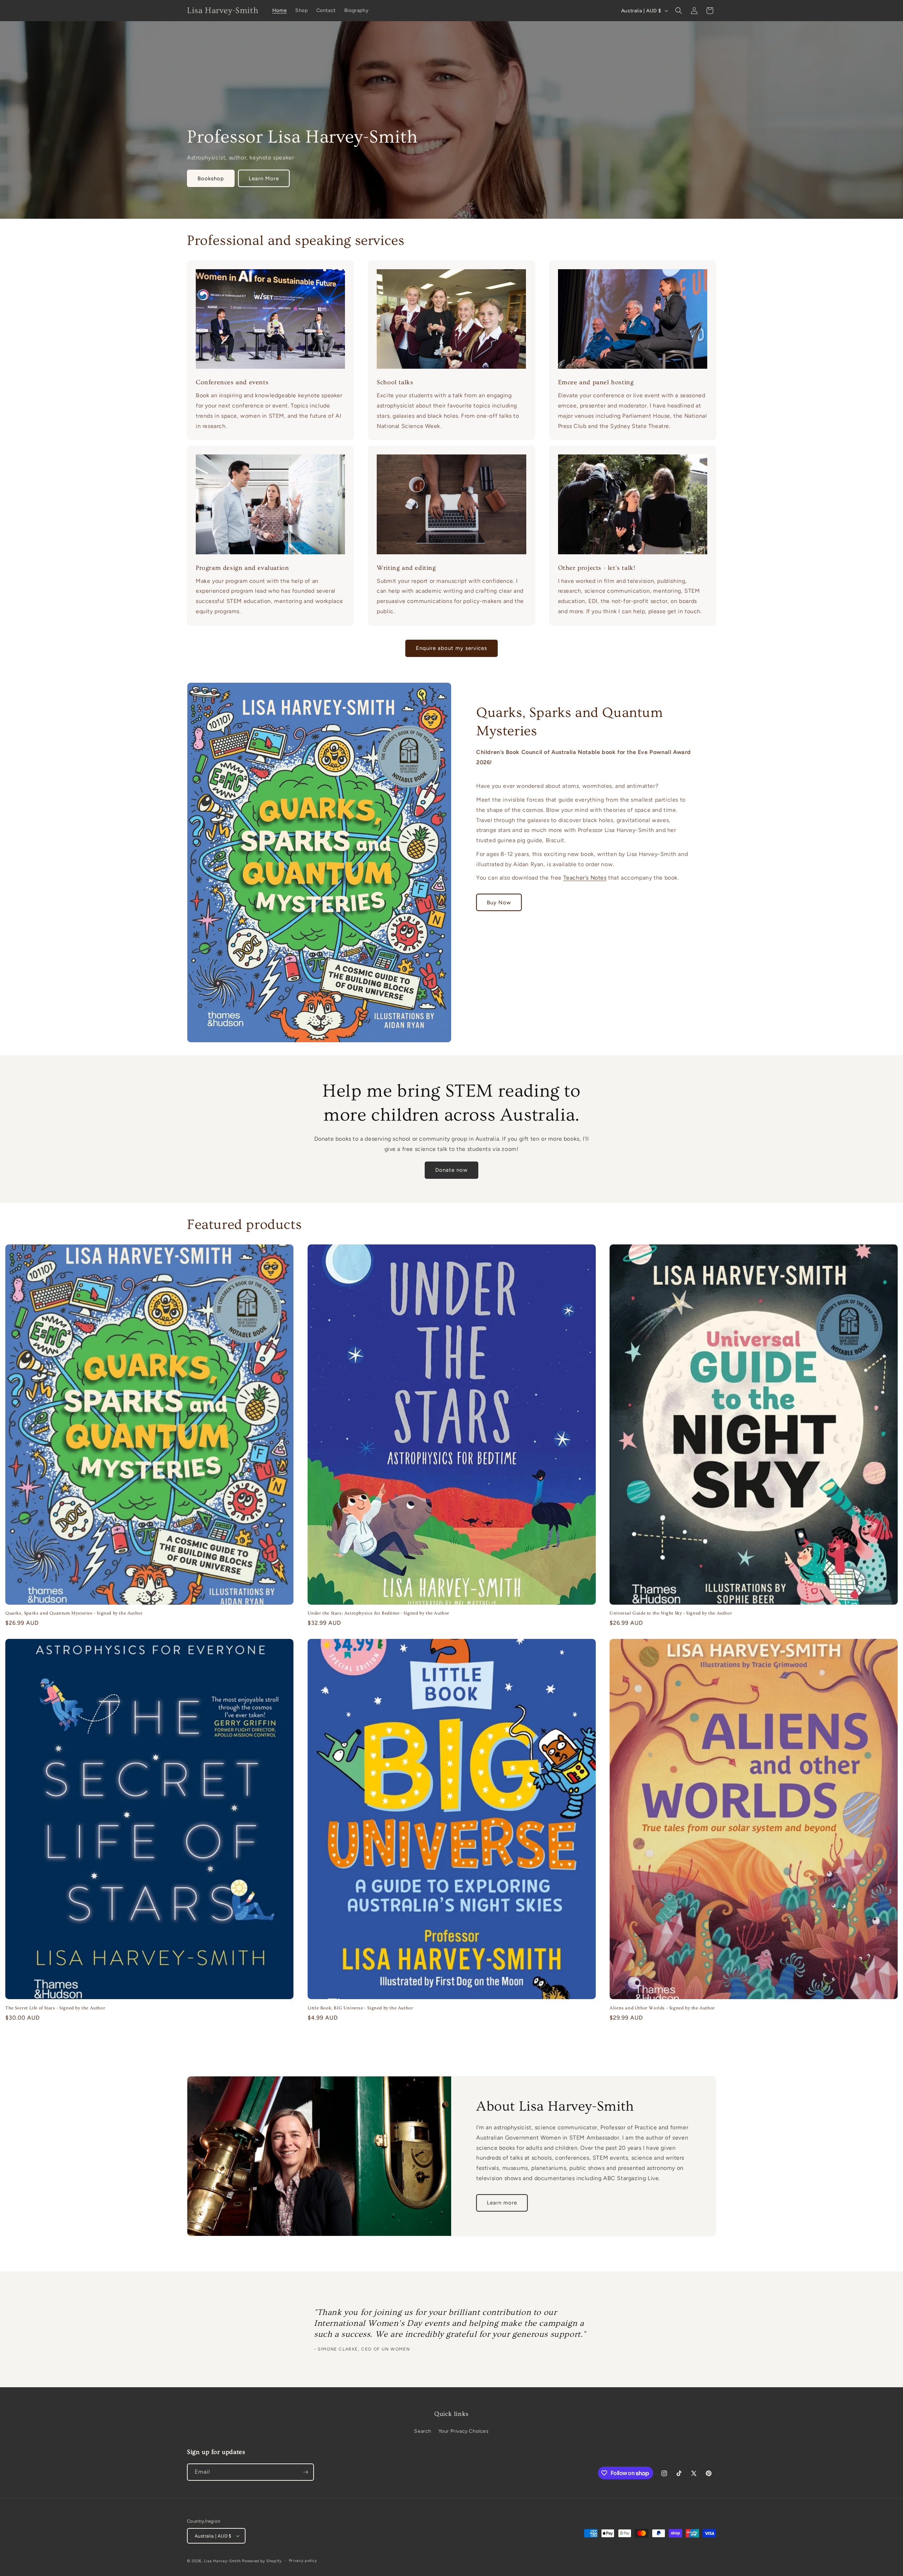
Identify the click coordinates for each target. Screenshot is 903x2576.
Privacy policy (303, 2561)
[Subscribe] (305, 2472)
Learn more (502, 2203)
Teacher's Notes (585, 878)
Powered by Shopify (262, 2561)
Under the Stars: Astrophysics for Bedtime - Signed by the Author (378, 1613)
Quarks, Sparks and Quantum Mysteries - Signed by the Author (74, 1613)
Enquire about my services (451, 648)
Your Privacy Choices (464, 2431)
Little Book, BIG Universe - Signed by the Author (360, 2008)
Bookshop (211, 179)
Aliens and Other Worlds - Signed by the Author (662, 2008)
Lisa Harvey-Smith (222, 2561)
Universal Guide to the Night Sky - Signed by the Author (671, 1613)
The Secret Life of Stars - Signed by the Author (55, 2008)
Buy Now (499, 903)
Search (423, 2431)
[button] (679, 11)
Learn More (264, 179)
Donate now (451, 1170)
